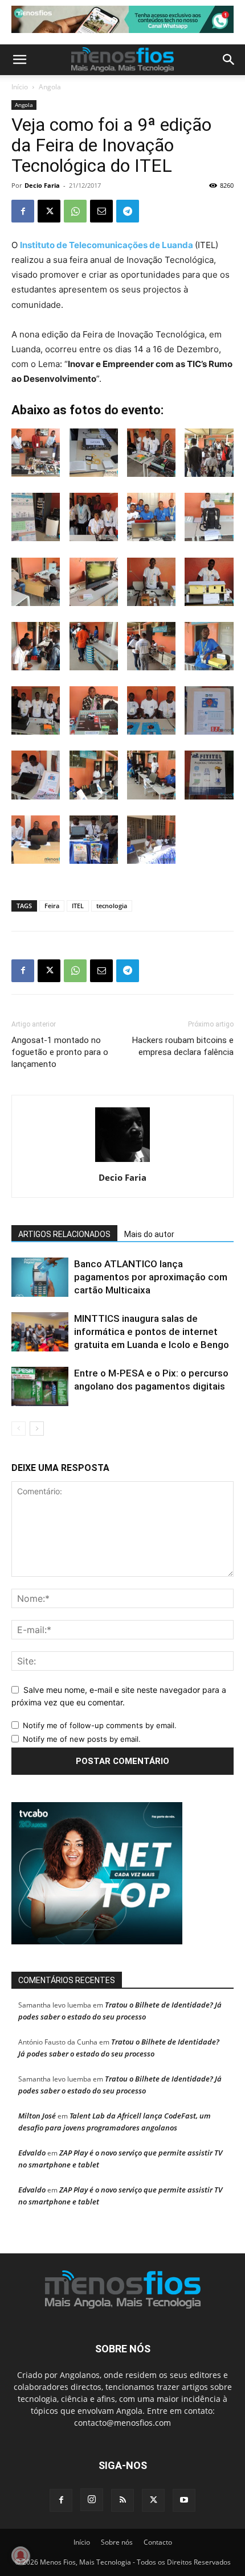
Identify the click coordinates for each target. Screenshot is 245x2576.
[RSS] (122, 2500)
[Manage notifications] (21, 2556)
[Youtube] (184, 2500)
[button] (19, 60)
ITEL (78, 906)
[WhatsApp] (75, 211)
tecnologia (112, 906)
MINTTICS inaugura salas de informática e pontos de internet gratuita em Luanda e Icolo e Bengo (152, 1332)
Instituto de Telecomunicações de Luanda (107, 245)
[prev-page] (19, 1429)
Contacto (158, 2542)
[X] (49, 211)
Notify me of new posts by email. (82, 1739)
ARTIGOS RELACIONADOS (64, 1234)
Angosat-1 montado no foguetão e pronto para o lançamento (60, 1052)
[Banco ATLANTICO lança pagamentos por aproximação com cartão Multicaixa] (40, 1277)
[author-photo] (122, 1162)
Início (20, 87)
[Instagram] (92, 2500)
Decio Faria (42, 185)
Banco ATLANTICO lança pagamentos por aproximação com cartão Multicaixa (151, 1277)
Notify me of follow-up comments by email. (100, 1725)
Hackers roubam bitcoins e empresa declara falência (183, 1046)
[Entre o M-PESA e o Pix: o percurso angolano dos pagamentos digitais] (40, 1386)
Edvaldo (32, 2153)
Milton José (37, 2116)
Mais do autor (149, 1234)
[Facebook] (23, 211)
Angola (50, 87)
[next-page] (37, 1429)
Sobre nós (117, 2542)
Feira (52, 906)
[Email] (101, 211)
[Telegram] (128, 211)
